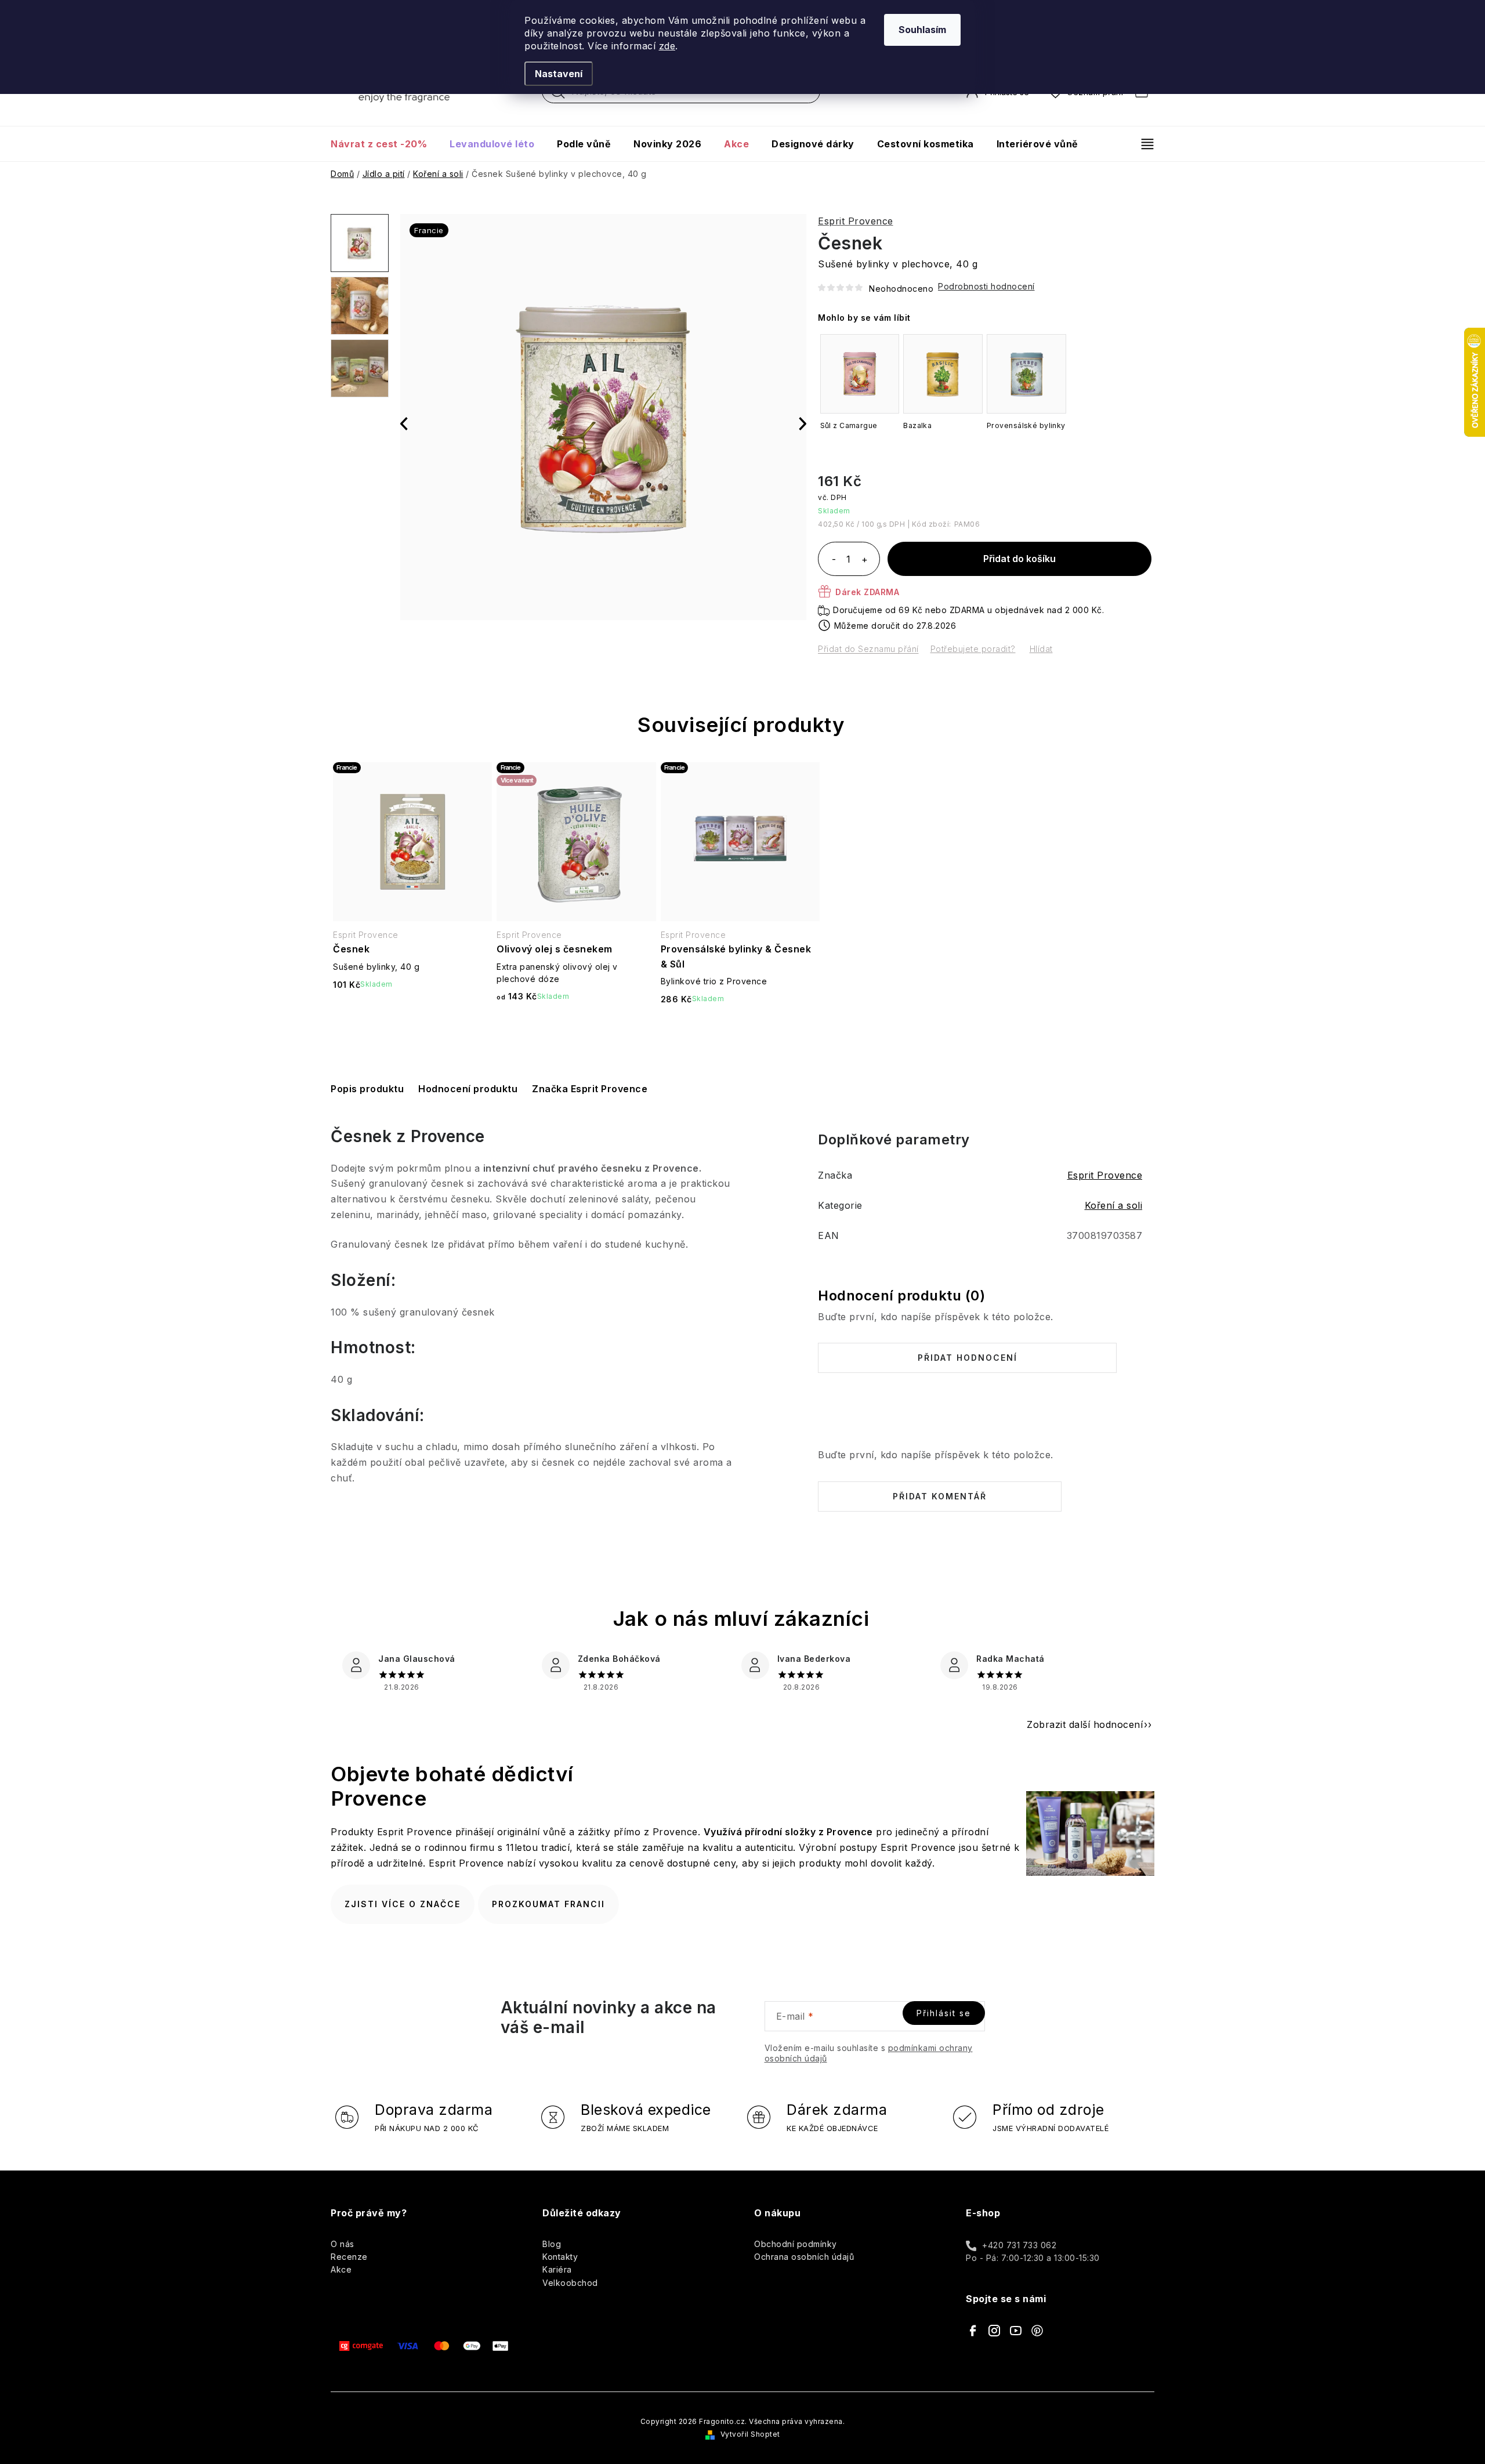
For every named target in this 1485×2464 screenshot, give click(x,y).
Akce (341, 2269)
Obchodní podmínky (796, 2244)
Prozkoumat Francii (548, 1904)
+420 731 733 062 (1019, 2245)
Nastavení (559, 74)
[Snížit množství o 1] (834, 560)
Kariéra (557, 2269)
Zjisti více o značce (403, 1904)
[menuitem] (384, 144)
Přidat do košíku (1019, 559)
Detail (577, 1027)
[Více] (1142, 144)
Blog (552, 2244)
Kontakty (560, 2257)
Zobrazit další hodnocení (1085, 1724)
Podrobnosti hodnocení (986, 286)
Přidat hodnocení (968, 1358)
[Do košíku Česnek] (412, 1015)
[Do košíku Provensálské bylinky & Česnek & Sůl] (740, 1029)
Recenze (349, 2257)
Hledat (558, 95)
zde (667, 46)
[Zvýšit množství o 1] (864, 560)
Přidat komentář (940, 1496)
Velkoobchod (570, 2283)
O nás (343, 2244)
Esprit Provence (856, 221)
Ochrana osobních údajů (804, 2257)
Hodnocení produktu (468, 1089)
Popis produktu (367, 1089)
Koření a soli (1114, 1205)
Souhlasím (922, 30)
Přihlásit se (944, 2013)
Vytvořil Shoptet (750, 2434)
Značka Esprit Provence (590, 1089)
